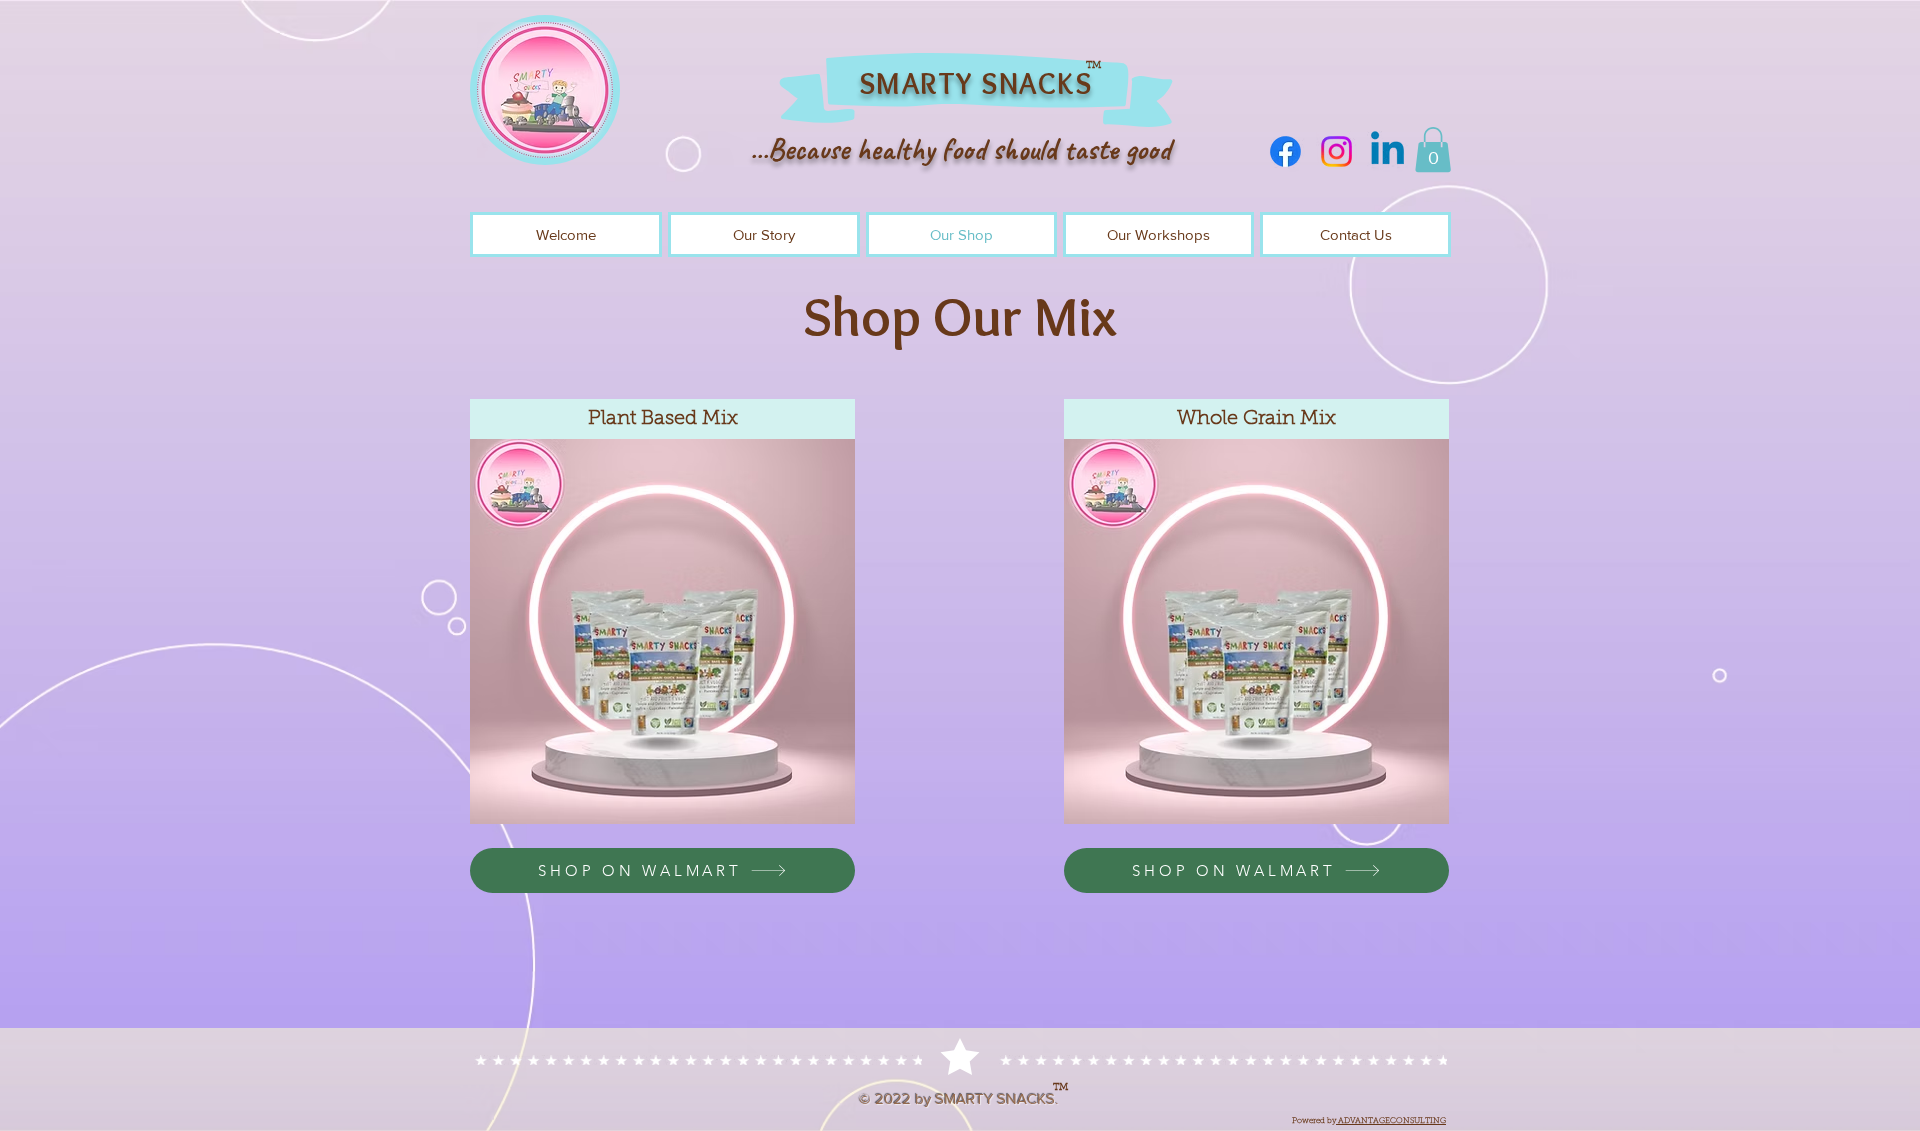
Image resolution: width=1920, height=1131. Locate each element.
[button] (1433, 149)
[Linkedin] (1387, 151)
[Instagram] (1336, 151)
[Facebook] (1285, 151)
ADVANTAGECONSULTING (1391, 1121)
